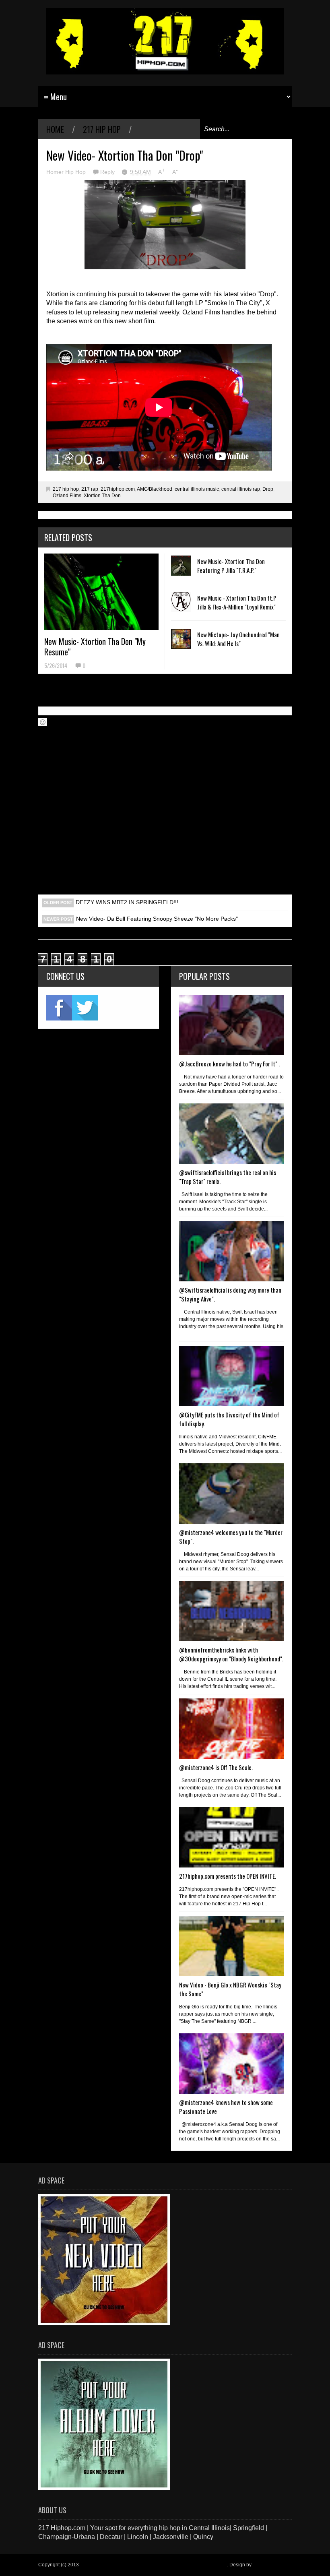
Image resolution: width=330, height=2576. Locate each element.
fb (59, 1008)
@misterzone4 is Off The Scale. (216, 1767)
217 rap (90, 489)
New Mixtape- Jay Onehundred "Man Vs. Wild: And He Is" (238, 639)
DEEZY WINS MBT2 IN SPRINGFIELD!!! (127, 902)
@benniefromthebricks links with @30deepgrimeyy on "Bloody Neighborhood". (231, 1654)
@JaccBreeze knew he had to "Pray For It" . (229, 1064)
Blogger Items (268, 2565)
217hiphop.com (118, 489)
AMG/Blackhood (155, 489)
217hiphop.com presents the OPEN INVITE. (228, 1876)
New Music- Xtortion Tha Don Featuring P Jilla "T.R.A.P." (231, 566)
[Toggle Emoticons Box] (43, 722)
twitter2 (85, 1008)
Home (55, 129)
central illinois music (197, 489)
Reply (108, 172)
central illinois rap (241, 489)
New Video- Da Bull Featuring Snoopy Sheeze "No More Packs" (157, 919)
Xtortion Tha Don (102, 496)
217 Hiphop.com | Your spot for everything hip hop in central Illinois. (154, 2565)
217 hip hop (102, 129)
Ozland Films (67, 496)
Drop (268, 489)
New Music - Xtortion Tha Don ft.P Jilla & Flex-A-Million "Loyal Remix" (237, 602)
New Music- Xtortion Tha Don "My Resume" (95, 647)
